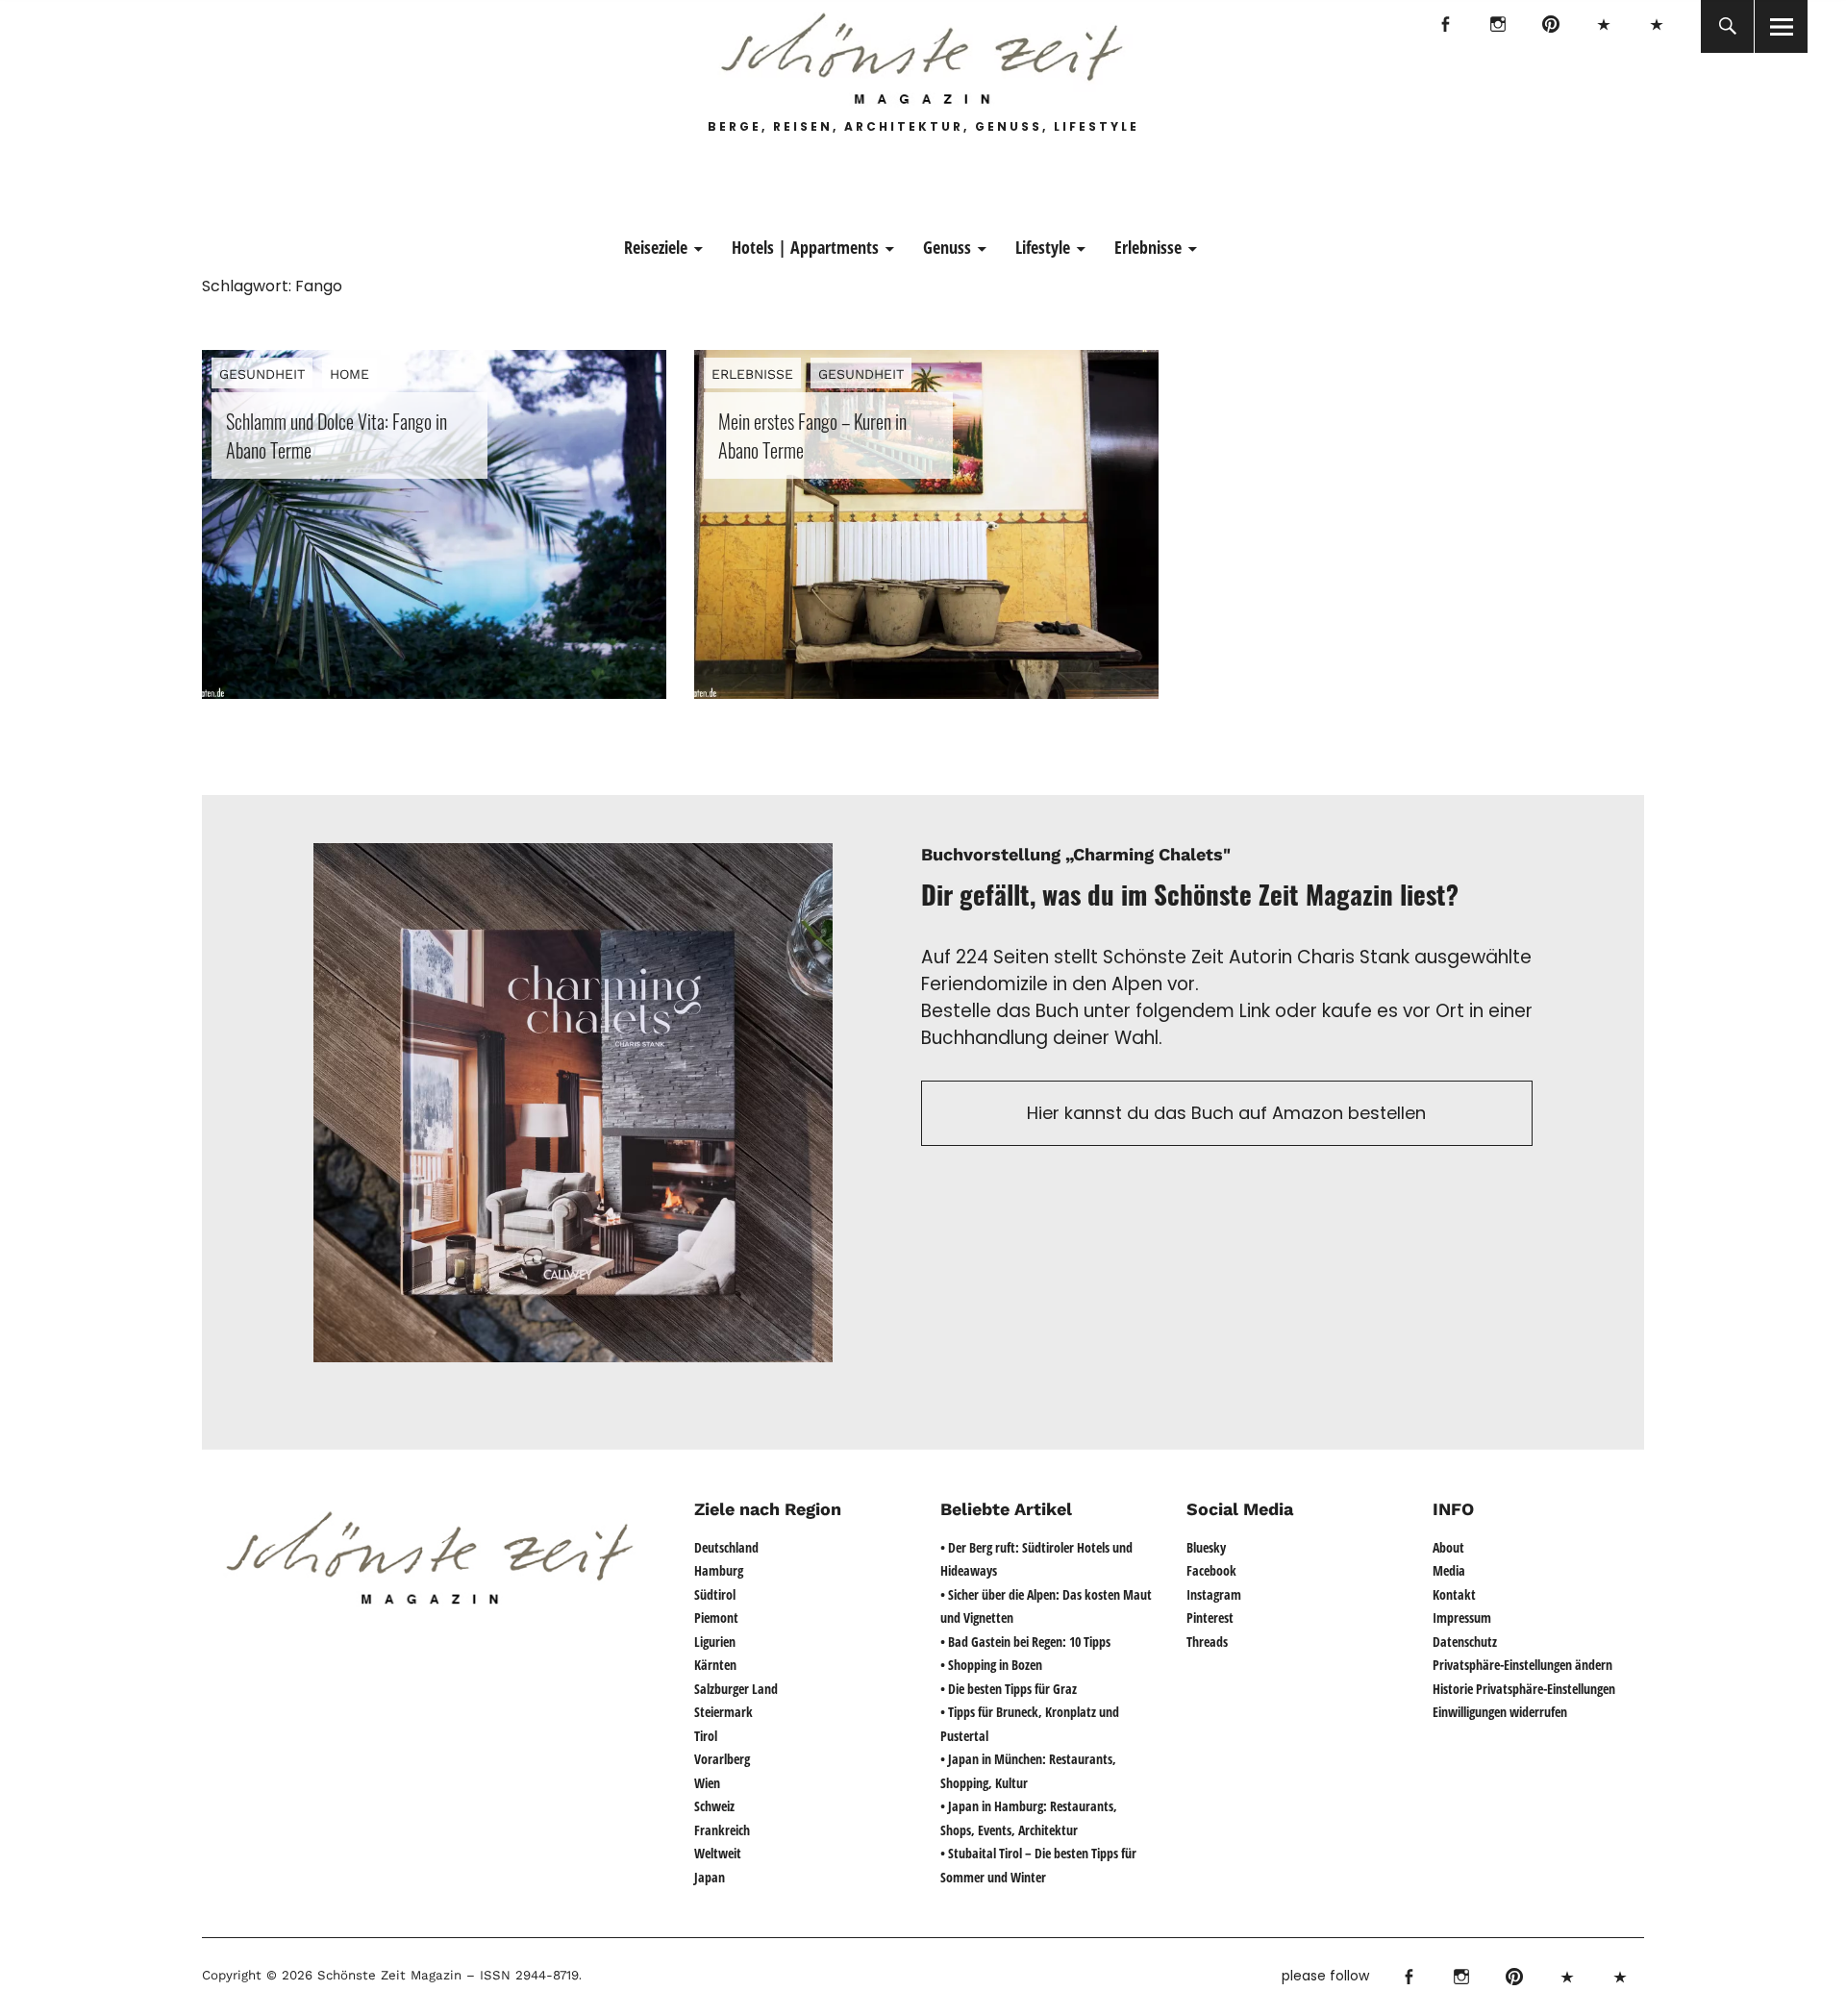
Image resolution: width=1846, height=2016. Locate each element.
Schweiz (714, 1806)
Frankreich (722, 1830)
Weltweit (718, 1853)
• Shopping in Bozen (991, 1665)
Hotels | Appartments (805, 247)
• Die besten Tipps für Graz (1009, 1689)
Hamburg (719, 1570)
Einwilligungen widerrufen (1500, 1712)
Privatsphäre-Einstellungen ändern (1522, 1665)
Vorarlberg (722, 1759)
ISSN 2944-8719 (527, 1975)
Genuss (947, 247)
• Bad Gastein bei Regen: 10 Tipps (1025, 1642)
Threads (1656, 26)
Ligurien (715, 1642)
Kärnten (715, 1665)
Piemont (716, 1618)
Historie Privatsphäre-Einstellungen (1524, 1689)
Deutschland (726, 1547)
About (1448, 1547)
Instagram (1497, 26)
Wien (707, 1783)
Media (1449, 1570)
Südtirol (715, 1594)
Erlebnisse (1148, 247)
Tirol (706, 1736)
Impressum (1462, 1618)
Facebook (1445, 26)
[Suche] (1727, 26)
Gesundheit (262, 374)
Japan (710, 1877)
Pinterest (1550, 26)
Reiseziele (656, 247)
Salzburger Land (736, 1689)
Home (349, 374)
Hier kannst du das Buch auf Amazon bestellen (1226, 1113)
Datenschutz (1465, 1642)
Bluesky (1603, 26)
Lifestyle (1043, 247)
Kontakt (1454, 1594)
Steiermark (723, 1712)
